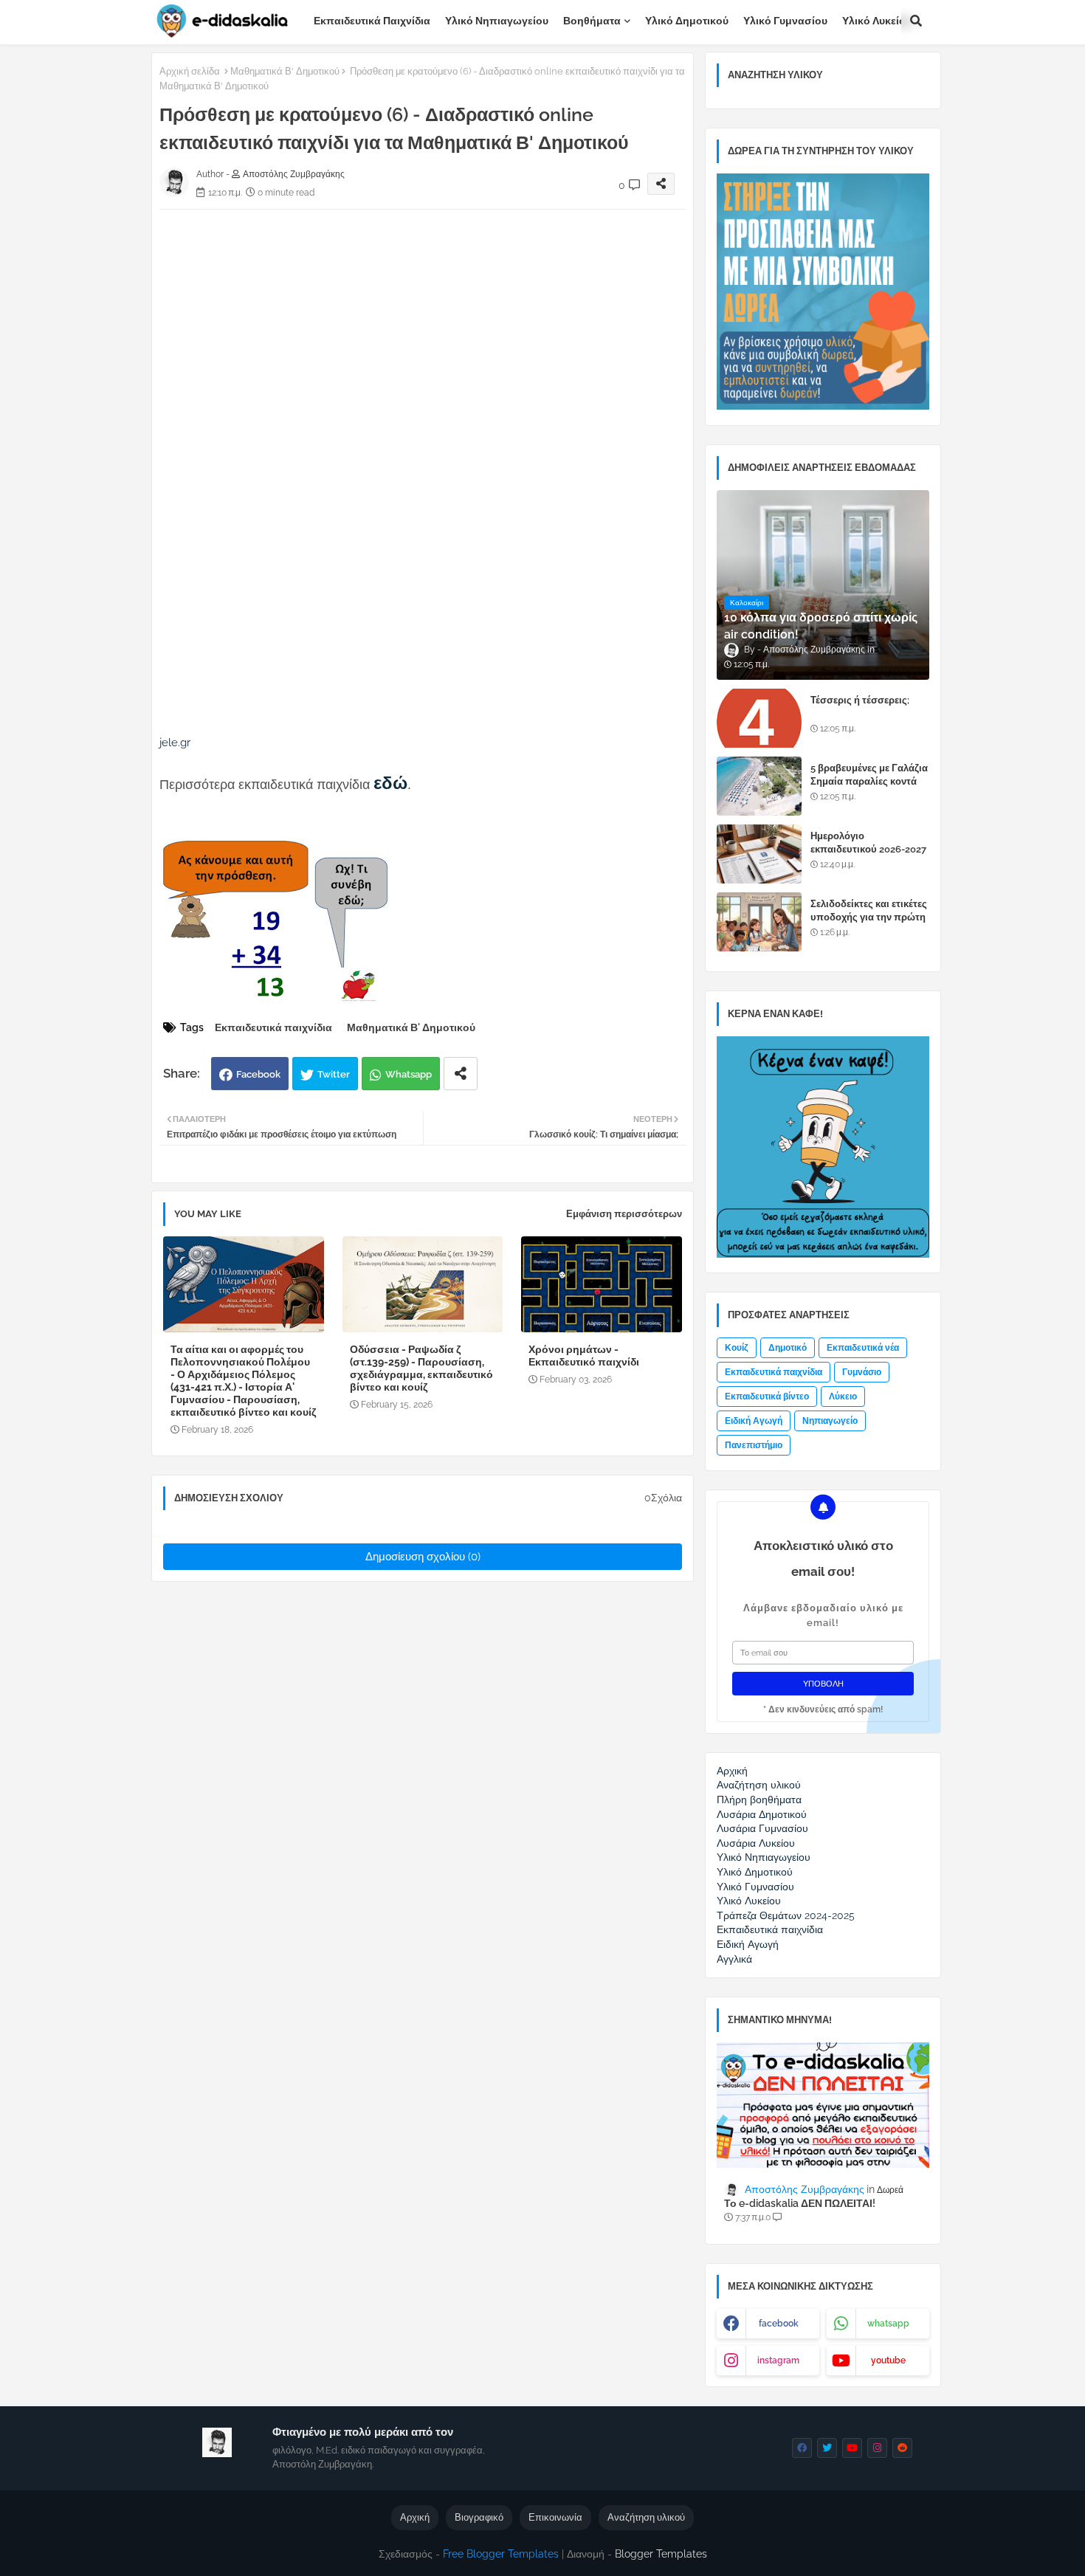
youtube (888, 2360)
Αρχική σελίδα (190, 71)
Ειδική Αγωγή (754, 1421)
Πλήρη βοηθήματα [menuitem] (759, 1800)
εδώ (390, 783)
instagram (778, 2360)
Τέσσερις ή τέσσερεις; (860, 700)
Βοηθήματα (592, 21)
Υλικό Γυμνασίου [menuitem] (755, 1887)
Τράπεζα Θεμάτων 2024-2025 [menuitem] (786, 1915)
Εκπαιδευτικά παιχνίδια (372, 21)
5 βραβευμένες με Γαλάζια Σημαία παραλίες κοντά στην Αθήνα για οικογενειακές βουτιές (869, 788)
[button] (916, 21)
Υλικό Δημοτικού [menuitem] (755, 1872)
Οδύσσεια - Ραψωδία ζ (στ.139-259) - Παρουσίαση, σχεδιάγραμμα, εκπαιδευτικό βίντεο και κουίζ (421, 1368)
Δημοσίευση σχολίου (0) (423, 1557)
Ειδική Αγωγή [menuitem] (748, 1944)
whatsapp (888, 2324)
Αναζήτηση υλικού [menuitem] (759, 1785)
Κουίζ (737, 1348)
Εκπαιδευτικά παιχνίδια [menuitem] (770, 1929)
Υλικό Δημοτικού (687, 21)
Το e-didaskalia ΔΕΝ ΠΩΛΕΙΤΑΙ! (800, 2203)
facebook (779, 2324)
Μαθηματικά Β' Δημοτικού (285, 71)
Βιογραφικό (479, 2517)
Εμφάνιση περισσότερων (624, 1214)
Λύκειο (843, 1397)
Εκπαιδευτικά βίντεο (767, 1397)
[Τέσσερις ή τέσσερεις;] (759, 718)
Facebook (258, 1074)
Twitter (334, 1074)
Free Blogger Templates (501, 2554)
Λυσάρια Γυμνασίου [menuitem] (762, 1828)
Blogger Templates (661, 2554)
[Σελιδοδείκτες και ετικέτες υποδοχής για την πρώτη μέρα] (759, 922)
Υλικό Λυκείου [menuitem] (749, 1901)
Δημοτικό (788, 1348)
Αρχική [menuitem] (732, 1771)
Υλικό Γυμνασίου (785, 21)
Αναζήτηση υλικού (646, 2517)
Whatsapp (409, 1074)
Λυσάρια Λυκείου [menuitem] (756, 1843)
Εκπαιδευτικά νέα (863, 1348)
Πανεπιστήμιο (754, 1445)
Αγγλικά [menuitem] (734, 1959)
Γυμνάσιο (862, 1372)
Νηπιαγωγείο (830, 1421)
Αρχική (415, 2517)
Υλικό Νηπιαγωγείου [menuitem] (764, 1857)
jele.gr (175, 743)
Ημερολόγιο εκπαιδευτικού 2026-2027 (868, 843)
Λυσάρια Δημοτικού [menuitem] (762, 1814)
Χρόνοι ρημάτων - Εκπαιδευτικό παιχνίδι (584, 1356)
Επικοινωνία (555, 2517)
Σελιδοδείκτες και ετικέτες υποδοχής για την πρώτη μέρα (869, 917)
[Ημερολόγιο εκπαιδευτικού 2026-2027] (759, 854)
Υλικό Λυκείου (877, 21)
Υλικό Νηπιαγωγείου (497, 21)
